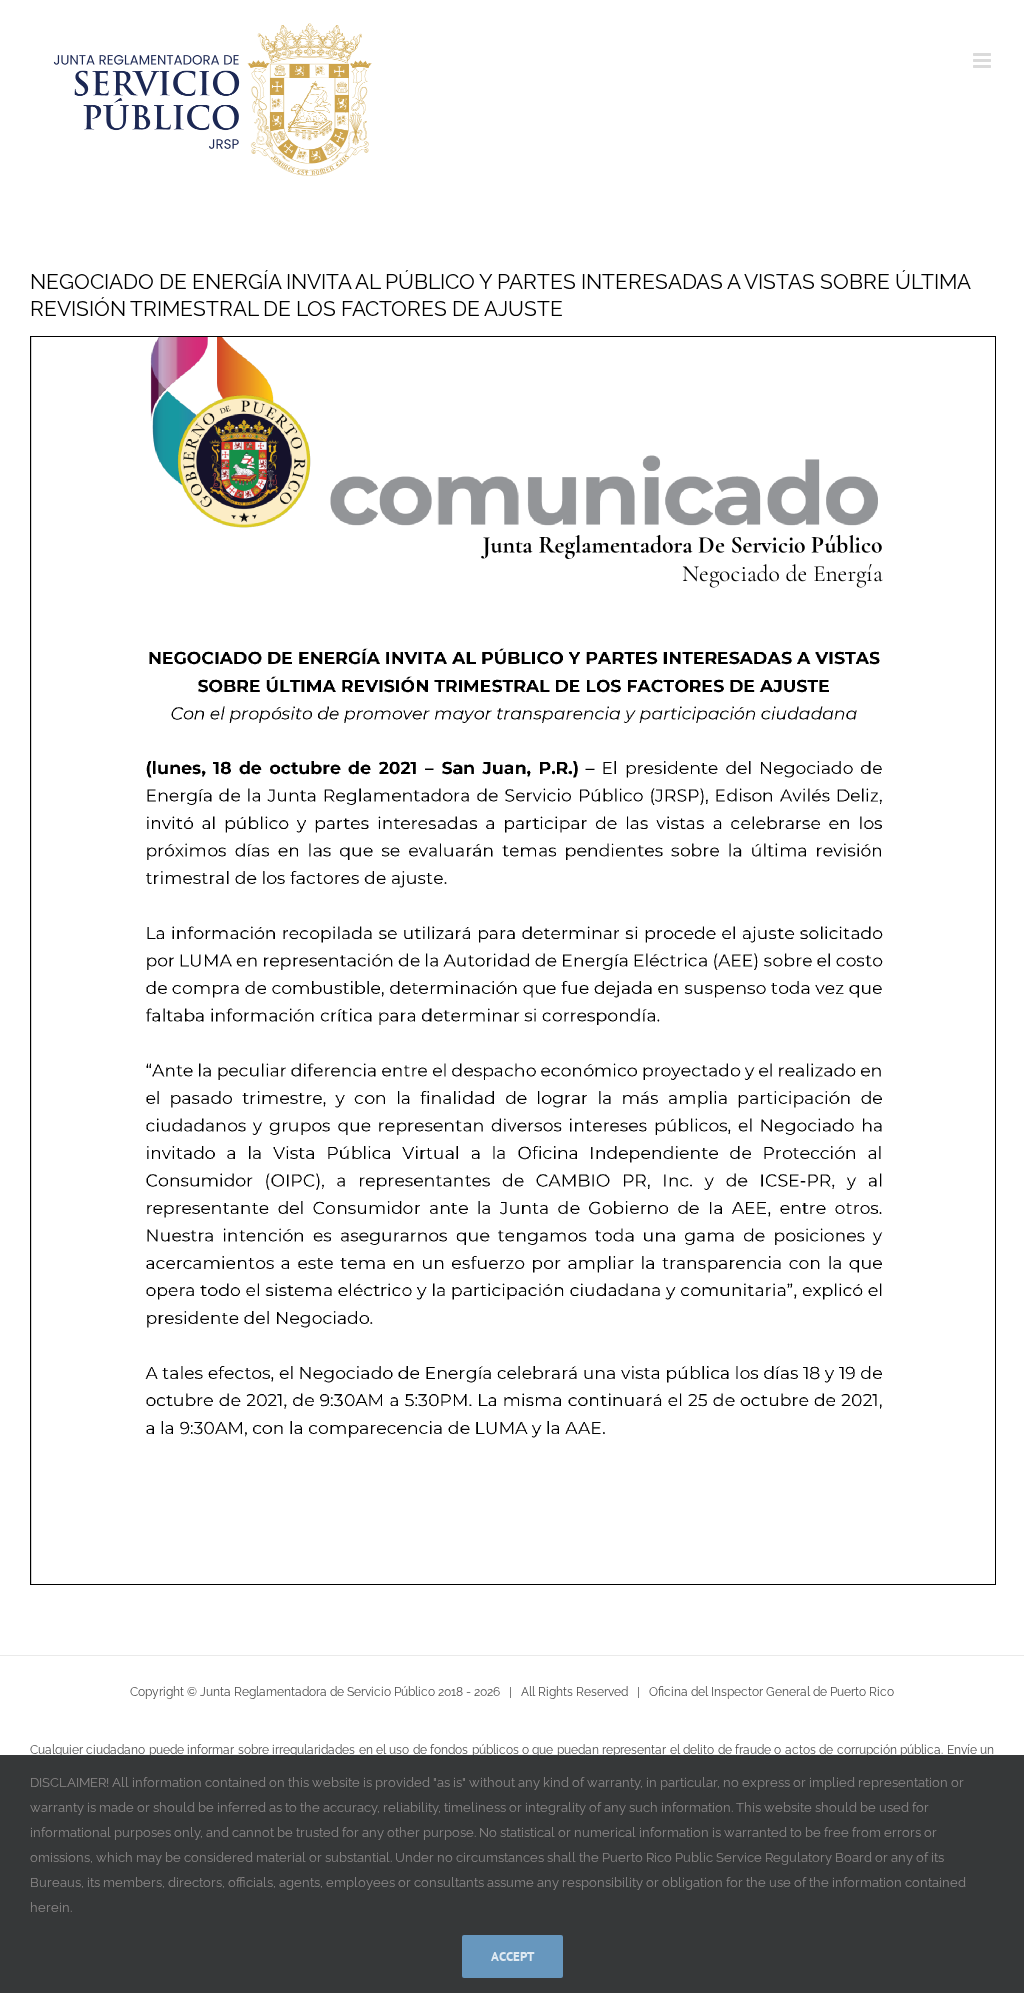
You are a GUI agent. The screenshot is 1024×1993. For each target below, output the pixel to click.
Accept (512, 1956)
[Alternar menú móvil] (983, 60)
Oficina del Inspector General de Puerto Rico (771, 1692)
